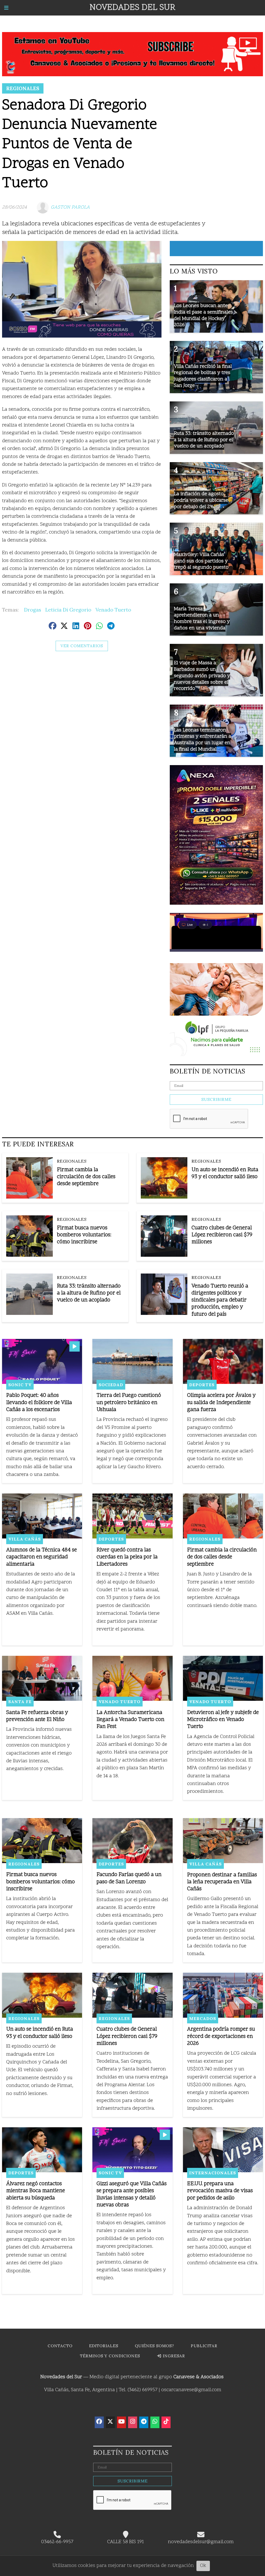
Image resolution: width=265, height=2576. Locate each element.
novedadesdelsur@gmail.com (201, 2542)
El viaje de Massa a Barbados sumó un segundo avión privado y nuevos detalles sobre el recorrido (202, 676)
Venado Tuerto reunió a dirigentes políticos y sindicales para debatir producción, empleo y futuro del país (220, 1300)
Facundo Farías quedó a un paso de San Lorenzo (129, 1878)
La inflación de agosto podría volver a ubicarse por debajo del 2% (201, 500)
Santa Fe (20, 1702)
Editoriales (104, 2346)
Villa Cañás (25, 1539)
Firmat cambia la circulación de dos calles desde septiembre (86, 1177)
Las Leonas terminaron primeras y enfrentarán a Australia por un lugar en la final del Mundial (203, 740)
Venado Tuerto (113, 610)
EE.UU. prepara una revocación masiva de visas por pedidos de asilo (220, 2191)
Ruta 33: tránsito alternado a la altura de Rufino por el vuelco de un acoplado (89, 1293)
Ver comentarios (82, 646)
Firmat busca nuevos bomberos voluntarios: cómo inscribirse (84, 1235)
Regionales (23, 88)
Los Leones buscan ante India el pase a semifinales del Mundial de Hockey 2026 (203, 315)
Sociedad (111, 1385)
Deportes (202, 1385)
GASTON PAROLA (70, 207)
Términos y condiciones (110, 2356)
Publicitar (204, 2346)
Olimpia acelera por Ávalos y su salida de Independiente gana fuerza (221, 1403)
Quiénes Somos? (154, 2346)
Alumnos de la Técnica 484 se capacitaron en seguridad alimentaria (42, 1557)
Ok (203, 2566)
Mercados (203, 2018)
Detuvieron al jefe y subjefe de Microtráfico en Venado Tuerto (223, 1720)
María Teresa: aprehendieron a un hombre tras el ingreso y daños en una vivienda (202, 619)
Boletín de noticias (208, 1071)
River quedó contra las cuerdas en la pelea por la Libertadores (127, 1557)
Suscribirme (216, 1099)
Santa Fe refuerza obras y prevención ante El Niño (37, 1716)
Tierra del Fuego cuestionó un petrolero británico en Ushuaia (129, 1403)
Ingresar (173, 2356)
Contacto (60, 2346)
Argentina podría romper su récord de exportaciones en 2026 (221, 2036)
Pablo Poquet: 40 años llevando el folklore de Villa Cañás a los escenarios (39, 1403)
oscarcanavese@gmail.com (191, 2390)
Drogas (33, 610)
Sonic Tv (20, 1385)
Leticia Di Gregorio (68, 610)
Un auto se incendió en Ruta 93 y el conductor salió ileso (225, 1173)
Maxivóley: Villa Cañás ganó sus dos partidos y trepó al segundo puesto (201, 561)
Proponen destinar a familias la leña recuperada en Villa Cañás (222, 1882)
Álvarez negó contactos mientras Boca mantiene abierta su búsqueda (36, 2191)
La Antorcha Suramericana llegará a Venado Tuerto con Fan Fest (130, 1720)
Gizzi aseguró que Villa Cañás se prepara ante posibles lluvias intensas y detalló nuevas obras (132, 2195)
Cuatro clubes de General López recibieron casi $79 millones (222, 1235)
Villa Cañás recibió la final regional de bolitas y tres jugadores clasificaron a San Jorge (203, 376)
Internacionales (213, 2173)
